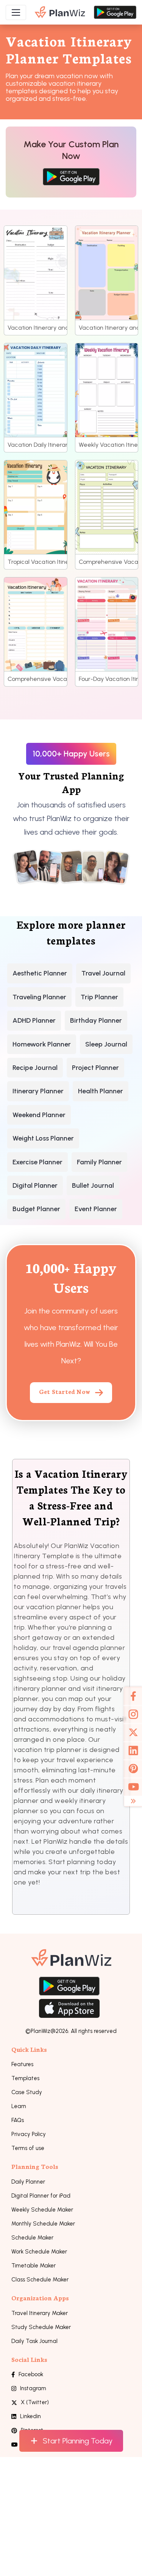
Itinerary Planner (38, 1091)
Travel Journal (103, 973)
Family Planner (99, 1162)
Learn (19, 2106)
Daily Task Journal (34, 2341)
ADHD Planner (34, 1020)
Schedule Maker (32, 2238)
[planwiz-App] (60, 12)
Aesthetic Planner (40, 973)
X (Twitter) (35, 2402)
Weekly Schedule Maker (42, 2210)
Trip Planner (99, 997)
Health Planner (101, 1091)
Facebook (31, 2374)
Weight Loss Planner (43, 1138)
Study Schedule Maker (41, 2327)
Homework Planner (42, 1044)
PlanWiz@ (43, 2031)
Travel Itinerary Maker (40, 2313)
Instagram (33, 2388)
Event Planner (96, 1209)
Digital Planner (35, 1185)
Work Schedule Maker (39, 2252)
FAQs (18, 2120)
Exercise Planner (37, 1162)
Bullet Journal (93, 1185)
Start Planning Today (78, 2441)
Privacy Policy (29, 2134)
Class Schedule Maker (40, 2280)
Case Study (27, 2092)
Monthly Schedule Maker (43, 2224)
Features (22, 2064)
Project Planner (95, 1068)
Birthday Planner (96, 1020)
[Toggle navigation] (16, 12)
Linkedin (30, 2416)
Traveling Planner (39, 997)
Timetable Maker (34, 2266)
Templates (25, 2078)
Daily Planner (28, 2182)
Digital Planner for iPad (41, 2196)
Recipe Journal (35, 1068)
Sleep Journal (106, 1044)
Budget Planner (36, 1209)
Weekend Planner (39, 1115)
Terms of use (28, 2148)
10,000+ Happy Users (71, 754)
